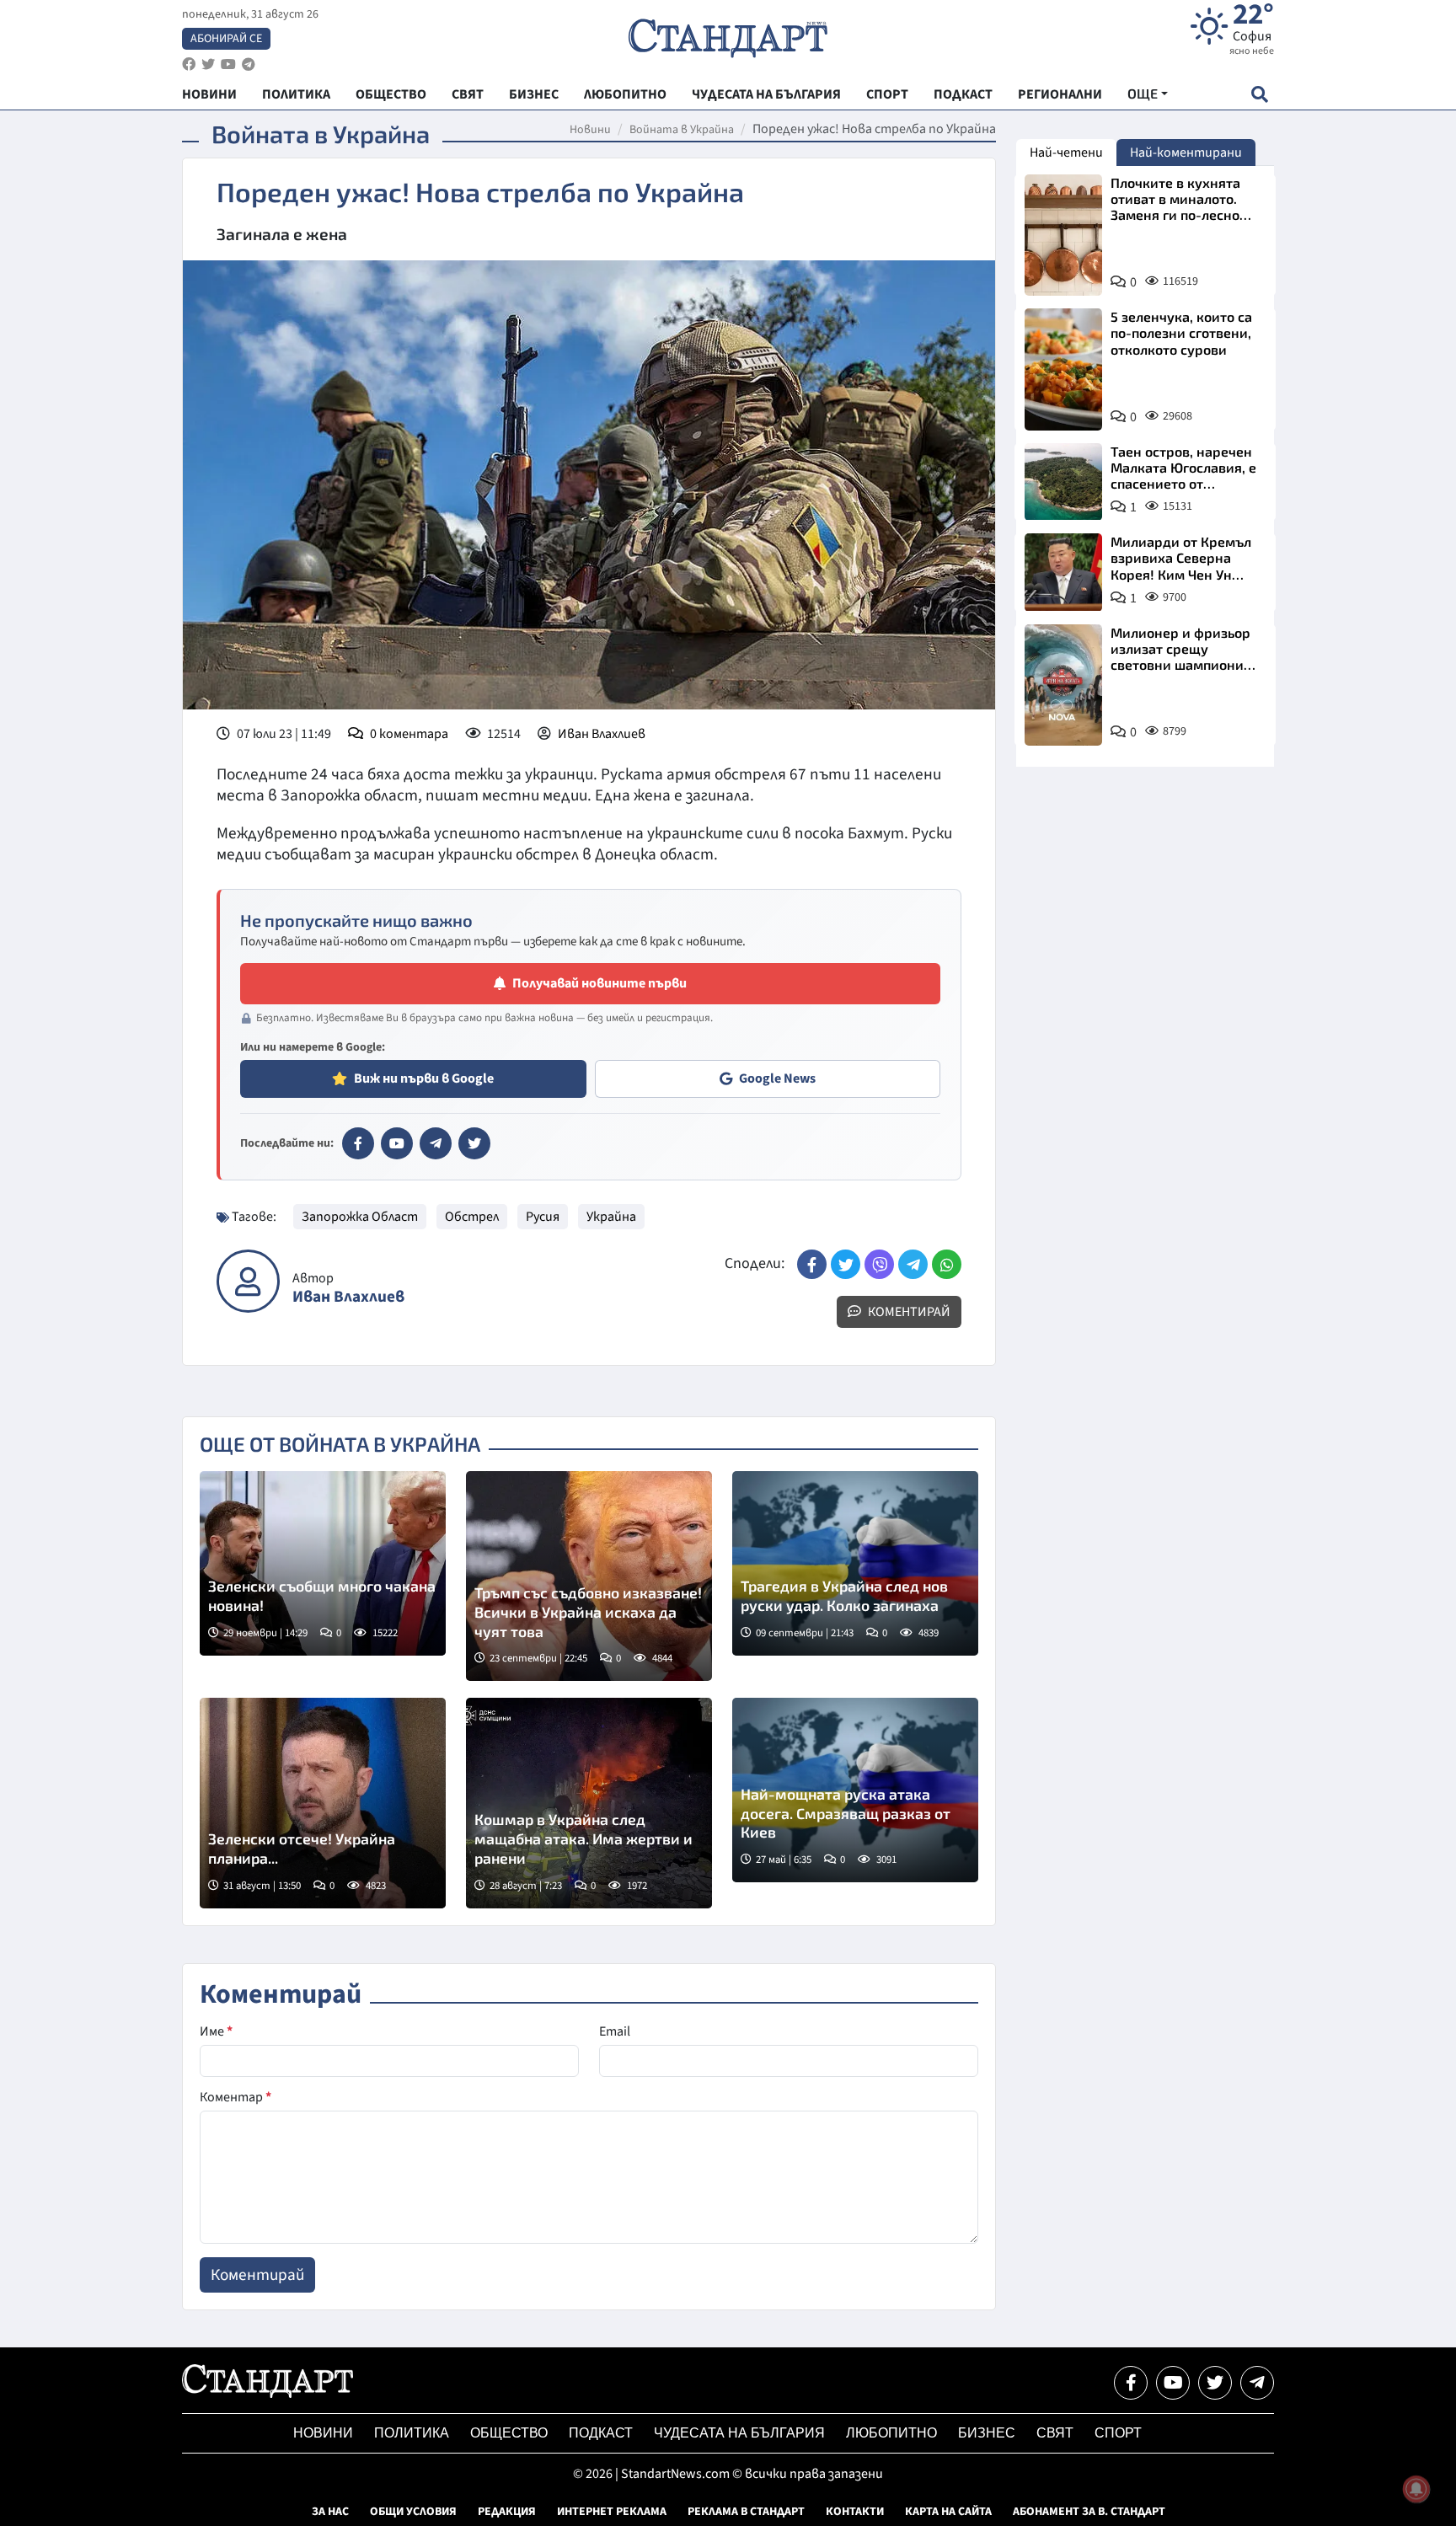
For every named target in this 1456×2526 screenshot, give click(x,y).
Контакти (855, 2512)
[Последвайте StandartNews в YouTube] (228, 64)
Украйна (611, 1217)
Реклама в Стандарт (746, 2512)
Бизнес (987, 2433)
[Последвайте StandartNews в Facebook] (189, 64)
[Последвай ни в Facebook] (1131, 2383)
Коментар (236, 2097)
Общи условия (413, 2512)
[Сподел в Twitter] (846, 1264)
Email (615, 2031)
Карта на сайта (948, 2512)
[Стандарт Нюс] (268, 2394)
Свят (1055, 2433)
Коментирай (908, 1312)
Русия (543, 1217)
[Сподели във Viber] (879, 1264)
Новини (590, 130)
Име (216, 2031)
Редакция (507, 2512)
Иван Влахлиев (602, 734)
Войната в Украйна (682, 130)
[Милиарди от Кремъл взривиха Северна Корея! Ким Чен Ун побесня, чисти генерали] (1063, 572)
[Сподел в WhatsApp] (947, 1264)
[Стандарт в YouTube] (397, 1143)
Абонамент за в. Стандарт (1089, 2512)
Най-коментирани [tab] (1186, 153)
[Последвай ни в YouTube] (1173, 2383)
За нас (330, 2512)
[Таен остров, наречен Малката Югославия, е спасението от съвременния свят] (1063, 482)
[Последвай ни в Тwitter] (1215, 2383)
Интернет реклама (612, 2512)
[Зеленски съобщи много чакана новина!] (323, 1563)
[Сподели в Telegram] (913, 1264)
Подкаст (601, 2433)
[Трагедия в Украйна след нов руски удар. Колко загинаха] (855, 1563)
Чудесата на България (739, 2433)
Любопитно (891, 2433)
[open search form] (1259, 94)
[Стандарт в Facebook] (358, 1143)
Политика (412, 2433)
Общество (509, 2433)
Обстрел (472, 1217)
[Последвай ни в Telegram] (1257, 2383)
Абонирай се (226, 39)
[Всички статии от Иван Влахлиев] (248, 1281)
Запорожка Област (360, 1217)
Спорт (1118, 2433)
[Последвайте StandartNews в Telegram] (249, 64)
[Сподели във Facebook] (812, 1264)
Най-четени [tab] (1066, 153)
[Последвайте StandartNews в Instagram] (208, 64)
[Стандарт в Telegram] (436, 1143)
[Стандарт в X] (474, 1143)
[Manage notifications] (1416, 2489)
